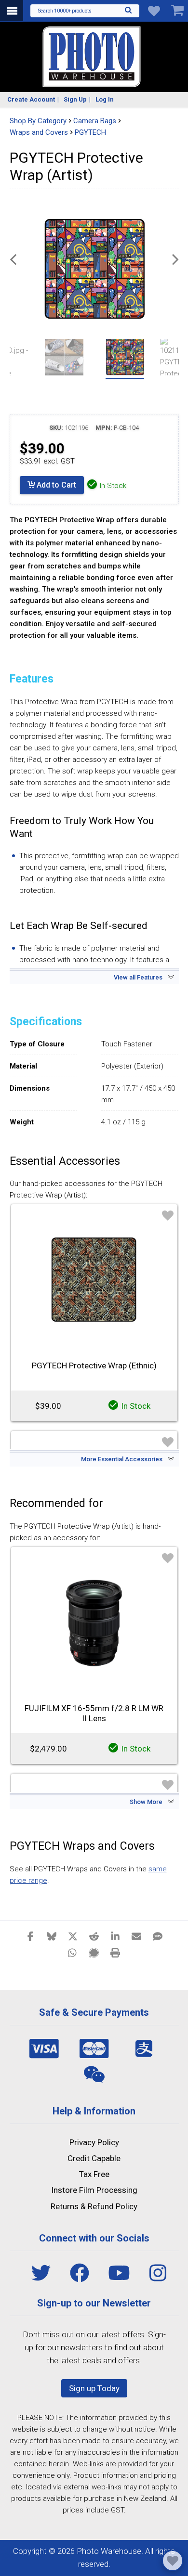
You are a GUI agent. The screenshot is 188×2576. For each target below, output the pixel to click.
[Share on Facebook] (30, 1936)
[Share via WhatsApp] (73, 1952)
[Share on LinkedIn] (115, 1936)
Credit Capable (94, 2158)
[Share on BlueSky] (52, 1936)
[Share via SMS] (158, 1936)
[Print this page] (115, 1952)
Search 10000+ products (65, 11)
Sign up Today (94, 2388)
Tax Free (94, 2174)
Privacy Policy (94, 2142)
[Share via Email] (136, 1936)
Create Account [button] (31, 99)
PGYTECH (90, 132)
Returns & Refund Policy (94, 2206)
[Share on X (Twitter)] (73, 1936)
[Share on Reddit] (94, 1936)
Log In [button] (105, 99)
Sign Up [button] (75, 99)
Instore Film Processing (94, 2190)
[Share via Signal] (94, 1952)
